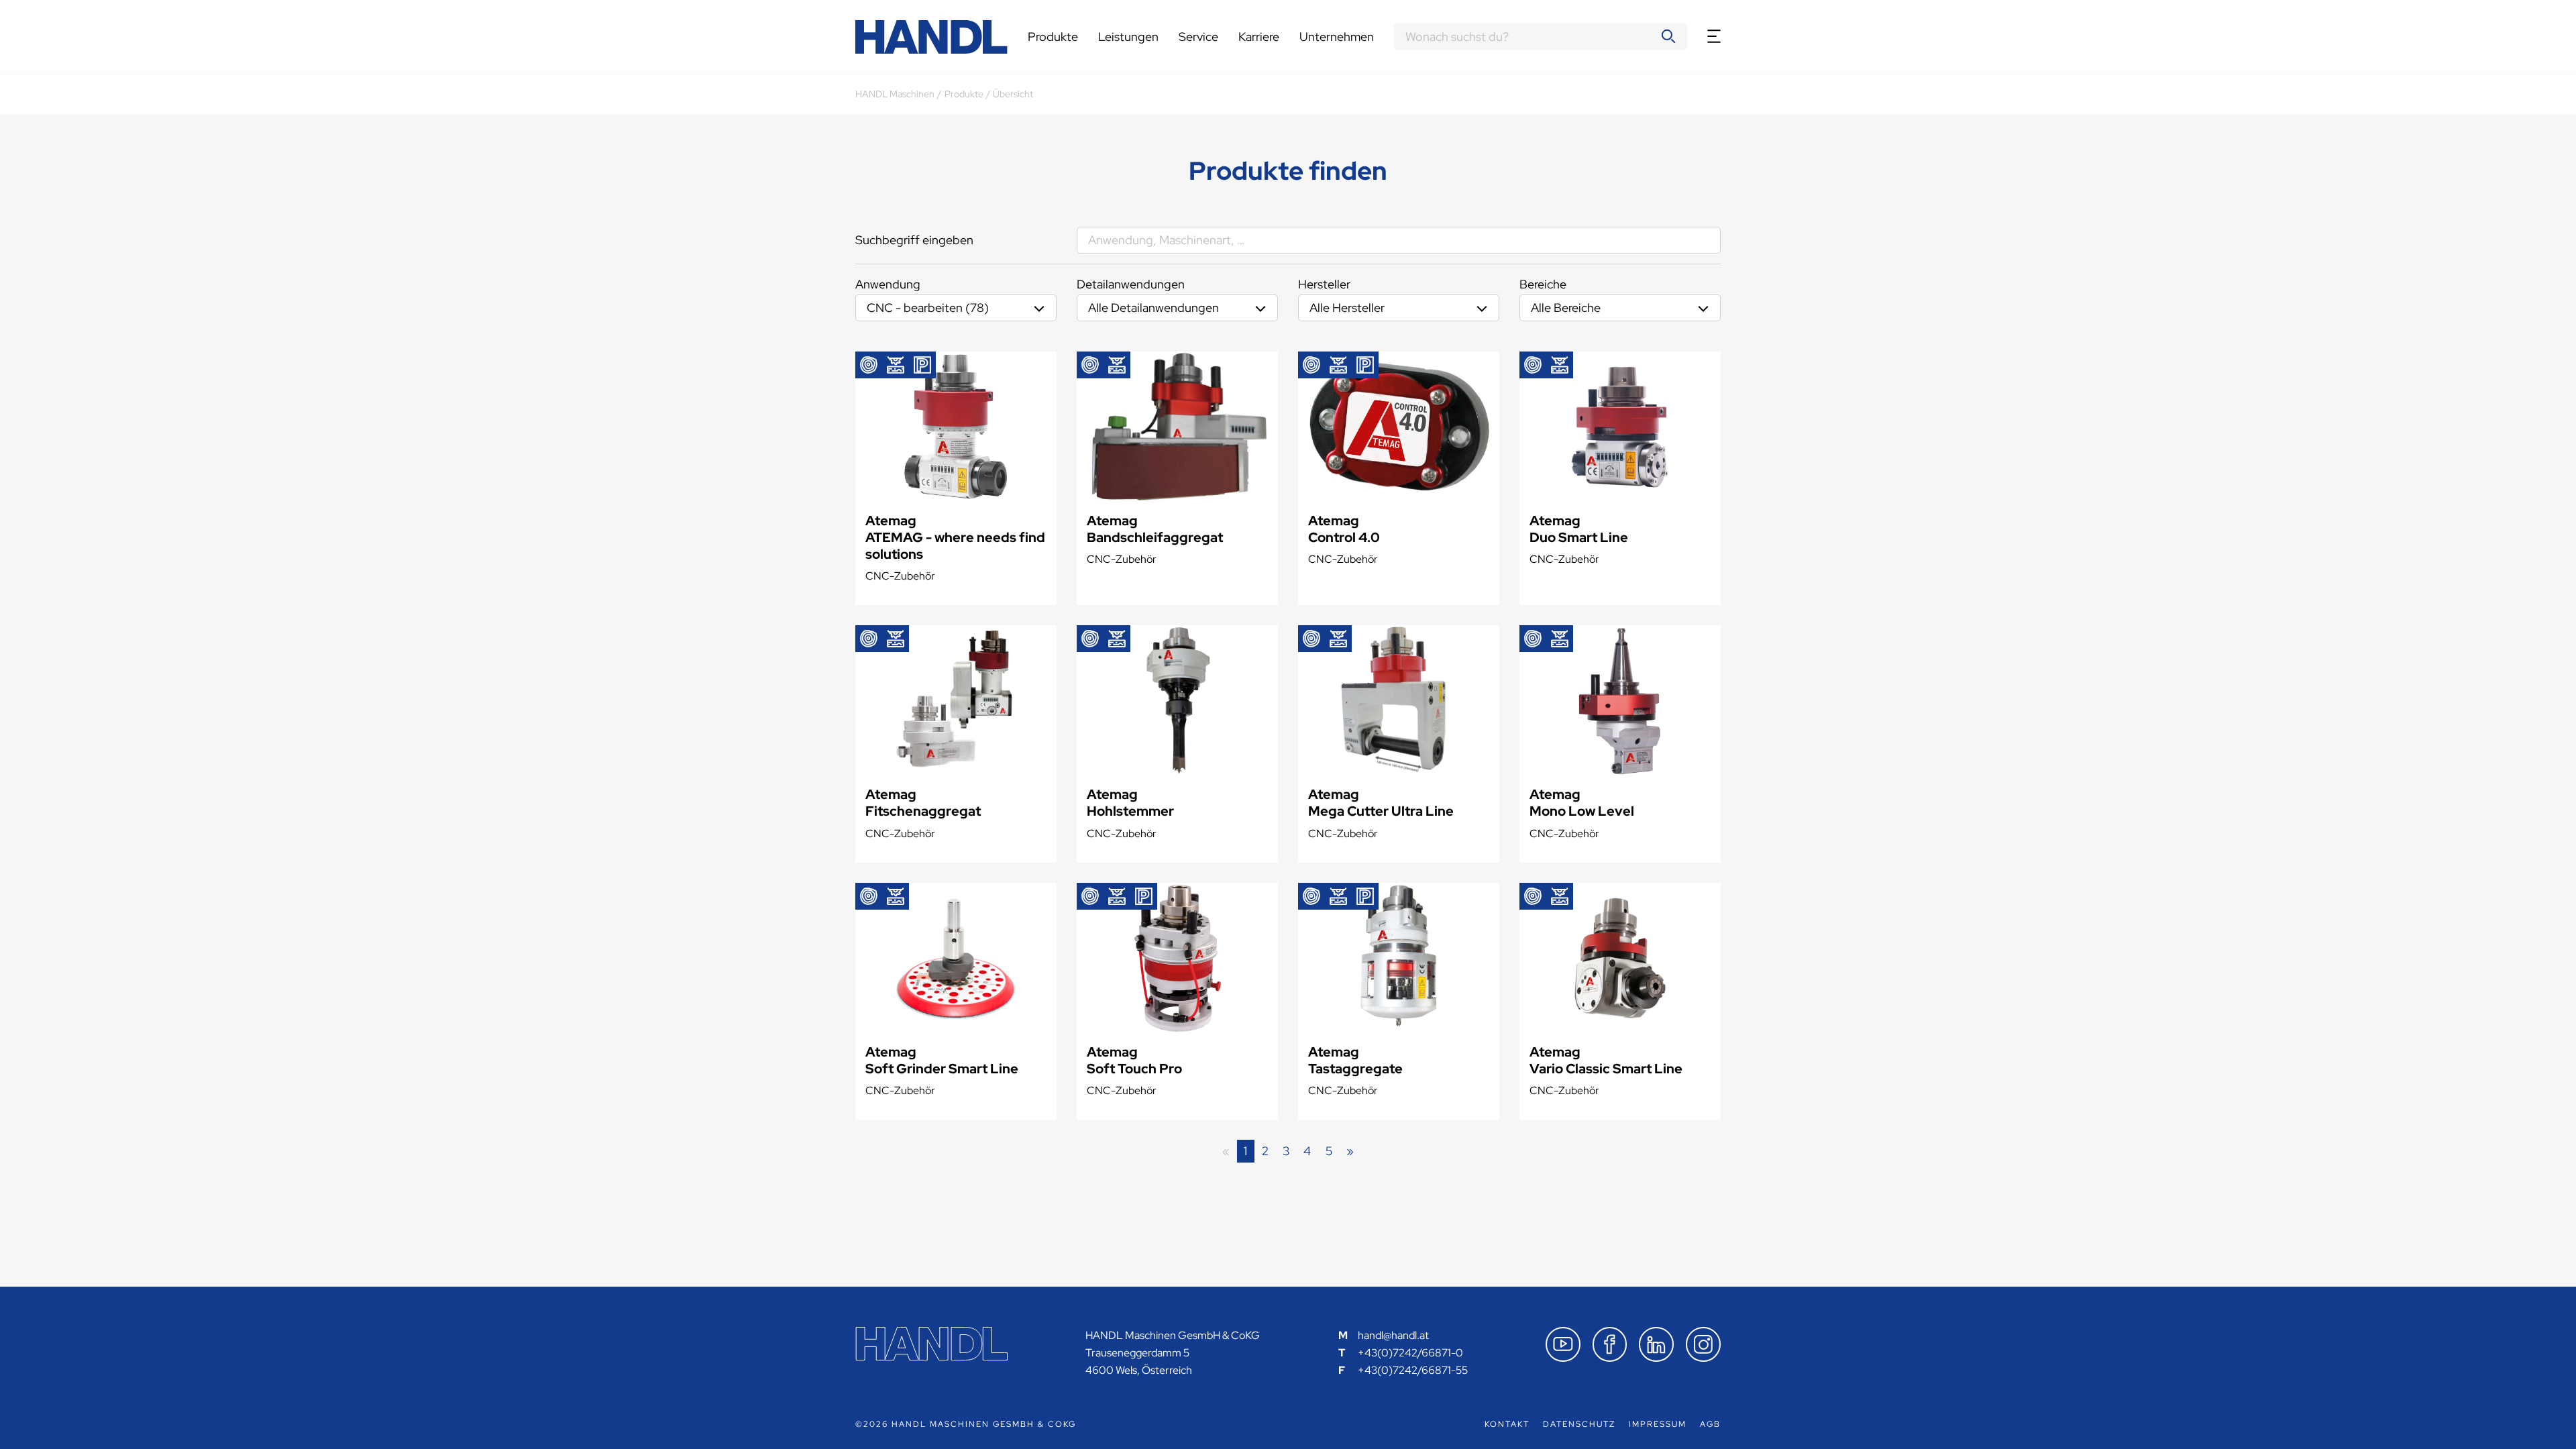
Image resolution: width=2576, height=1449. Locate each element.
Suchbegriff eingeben (914, 240)
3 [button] (1286, 1151)
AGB (1710, 1424)
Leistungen (1128, 37)
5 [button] (1329, 1151)
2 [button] (1265, 1151)
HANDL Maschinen (895, 94)
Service (1198, 37)
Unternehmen (1337, 37)
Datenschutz (1579, 1424)
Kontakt (1507, 1424)
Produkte (1053, 37)
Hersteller (1324, 284)
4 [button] (1307, 1151)
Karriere (1259, 37)
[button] (1350, 1151)
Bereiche (1543, 284)
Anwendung (888, 284)
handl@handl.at (1393, 1335)
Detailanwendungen (1131, 284)
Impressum (1658, 1424)
